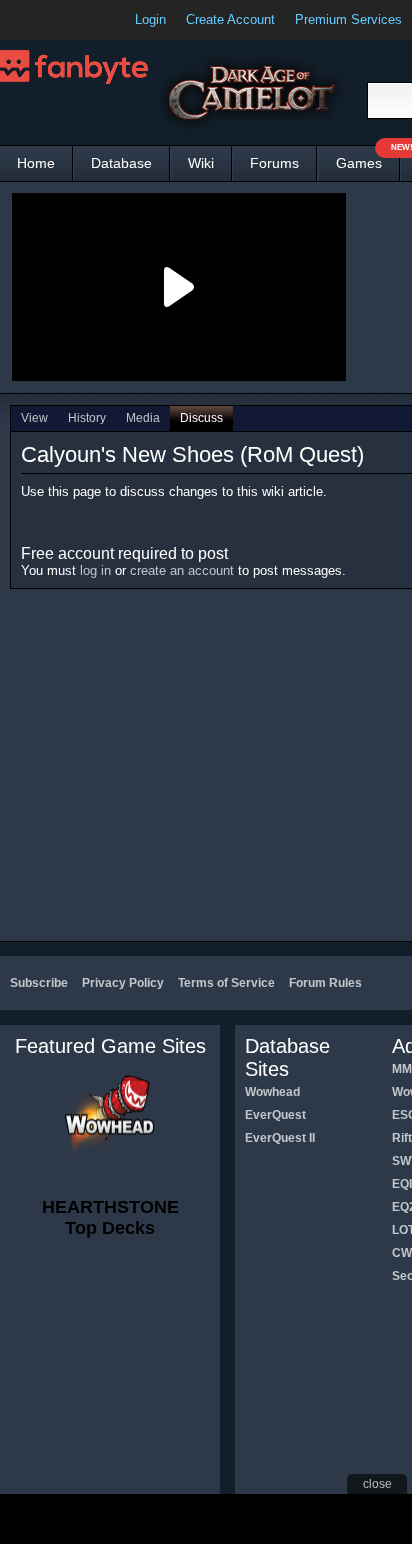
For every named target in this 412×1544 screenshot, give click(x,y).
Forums (274, 163)
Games (368, 158)
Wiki (201, 163)
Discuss (201, 418)
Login (150, 19)
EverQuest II (280, 1138)
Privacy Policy (123, 983)
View (34, 418)
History (87, 418)
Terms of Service (226, 983)
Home (36, 163)
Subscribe (39, 983)
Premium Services (348, 19)
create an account (182, 570)
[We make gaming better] (64, 20)
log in (95, 570)
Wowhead (272, 1092)
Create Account (230, 19)
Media (143, 418)
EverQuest (275, 1115)
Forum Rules (325, 983)
